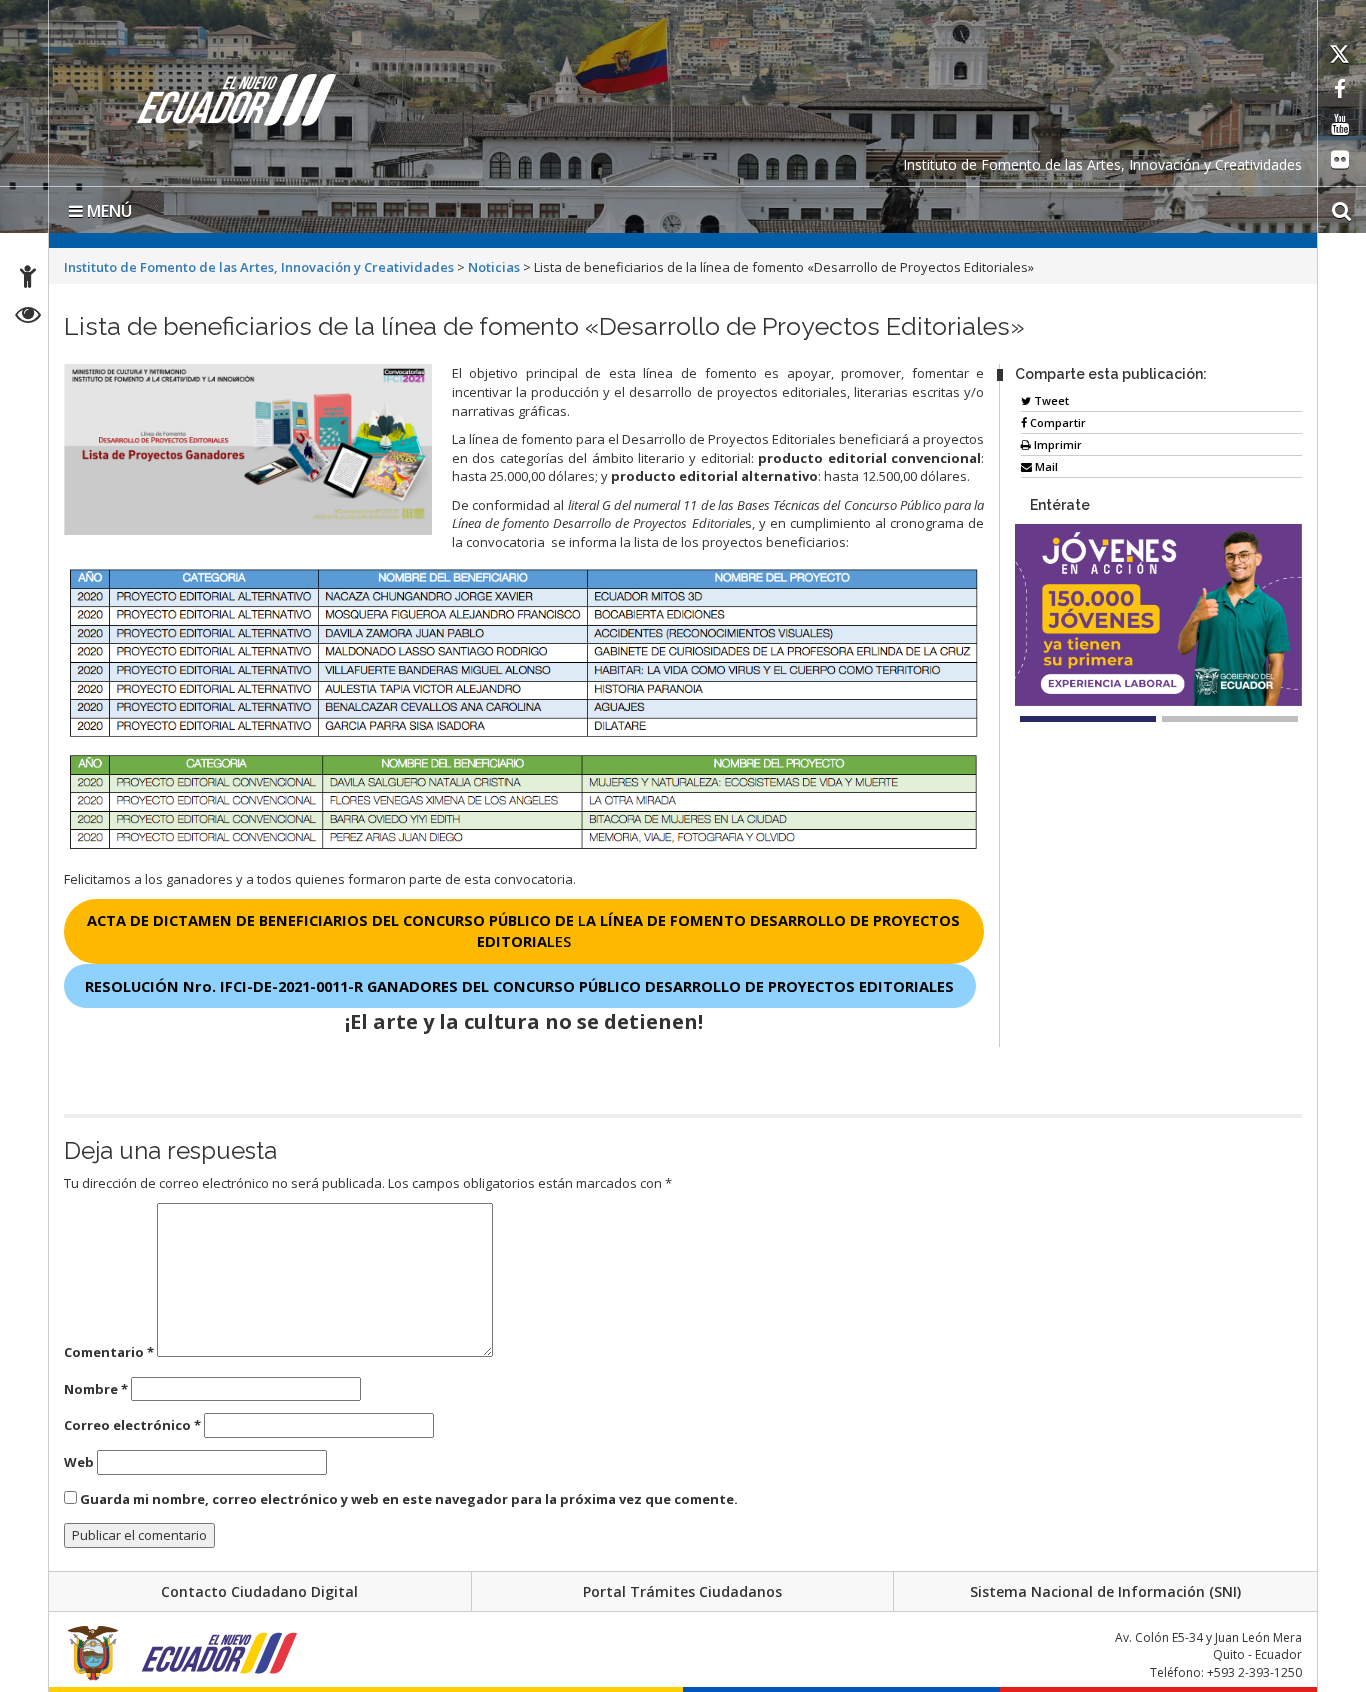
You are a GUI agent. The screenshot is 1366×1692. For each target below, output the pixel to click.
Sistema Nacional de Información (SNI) (1105, 1591)
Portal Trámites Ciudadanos (682, 1591)
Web (79, 1462)
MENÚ (107, 211)
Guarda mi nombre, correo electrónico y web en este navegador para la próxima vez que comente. (409, 1499)
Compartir (1056, 422)
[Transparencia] (28, 317)
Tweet (1050, 400)
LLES (523, 930)
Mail (1045, 466)
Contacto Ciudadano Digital (259, 1591)
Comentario (109, 1352)
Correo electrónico (132, 1425)
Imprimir (1056, 444)
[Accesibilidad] (28, 279)
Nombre (96, 1389)
